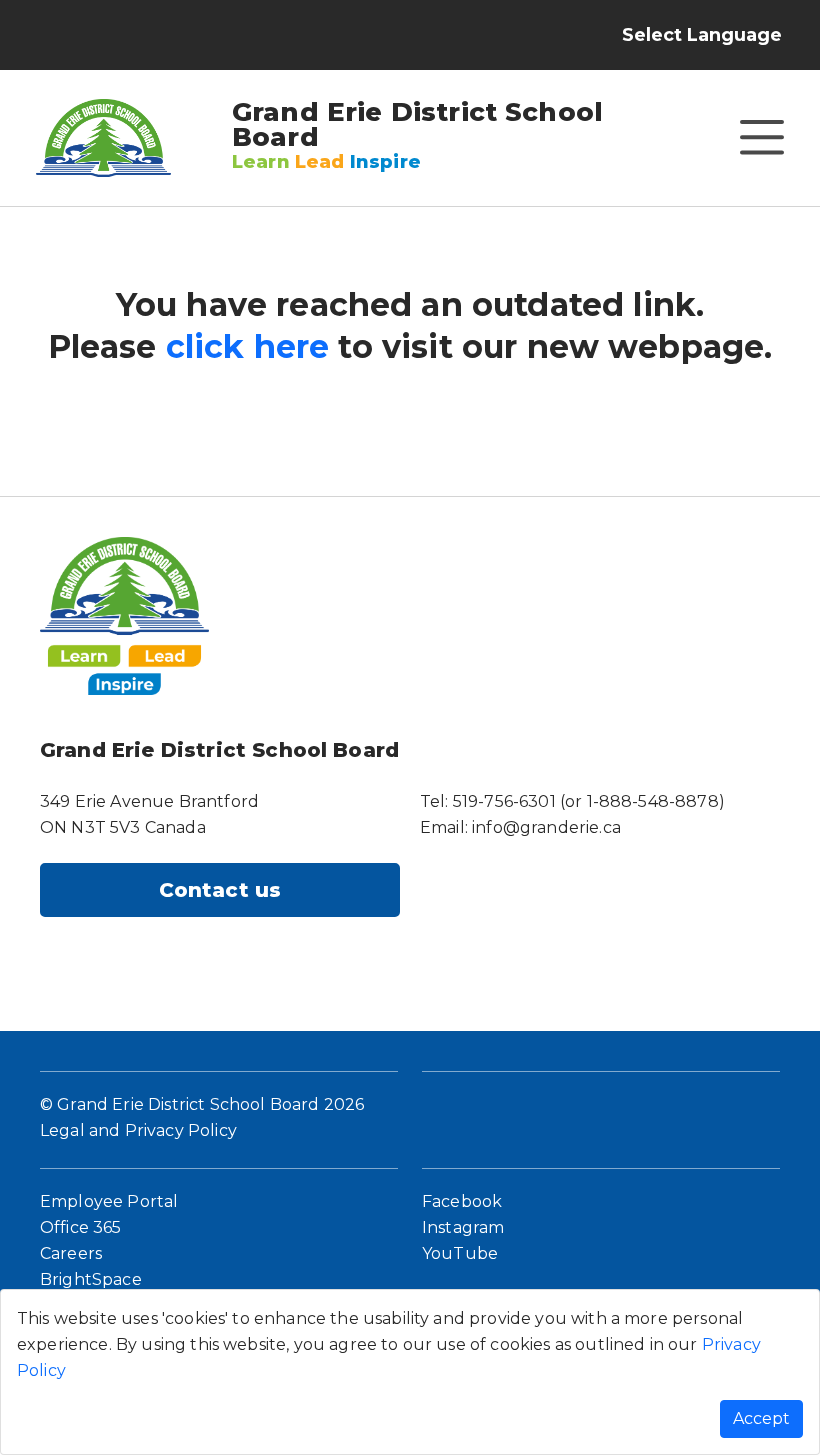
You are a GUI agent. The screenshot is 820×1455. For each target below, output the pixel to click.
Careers (71, 1253)
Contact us (220, 890)
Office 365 (81, 1227)
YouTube (460, 1253)
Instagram (463, 1227)
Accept (761, 1418)
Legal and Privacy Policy (138, 1130)
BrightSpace (91, 1279)
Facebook (462, 1201)
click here (248, 346)
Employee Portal (109, 1201)
